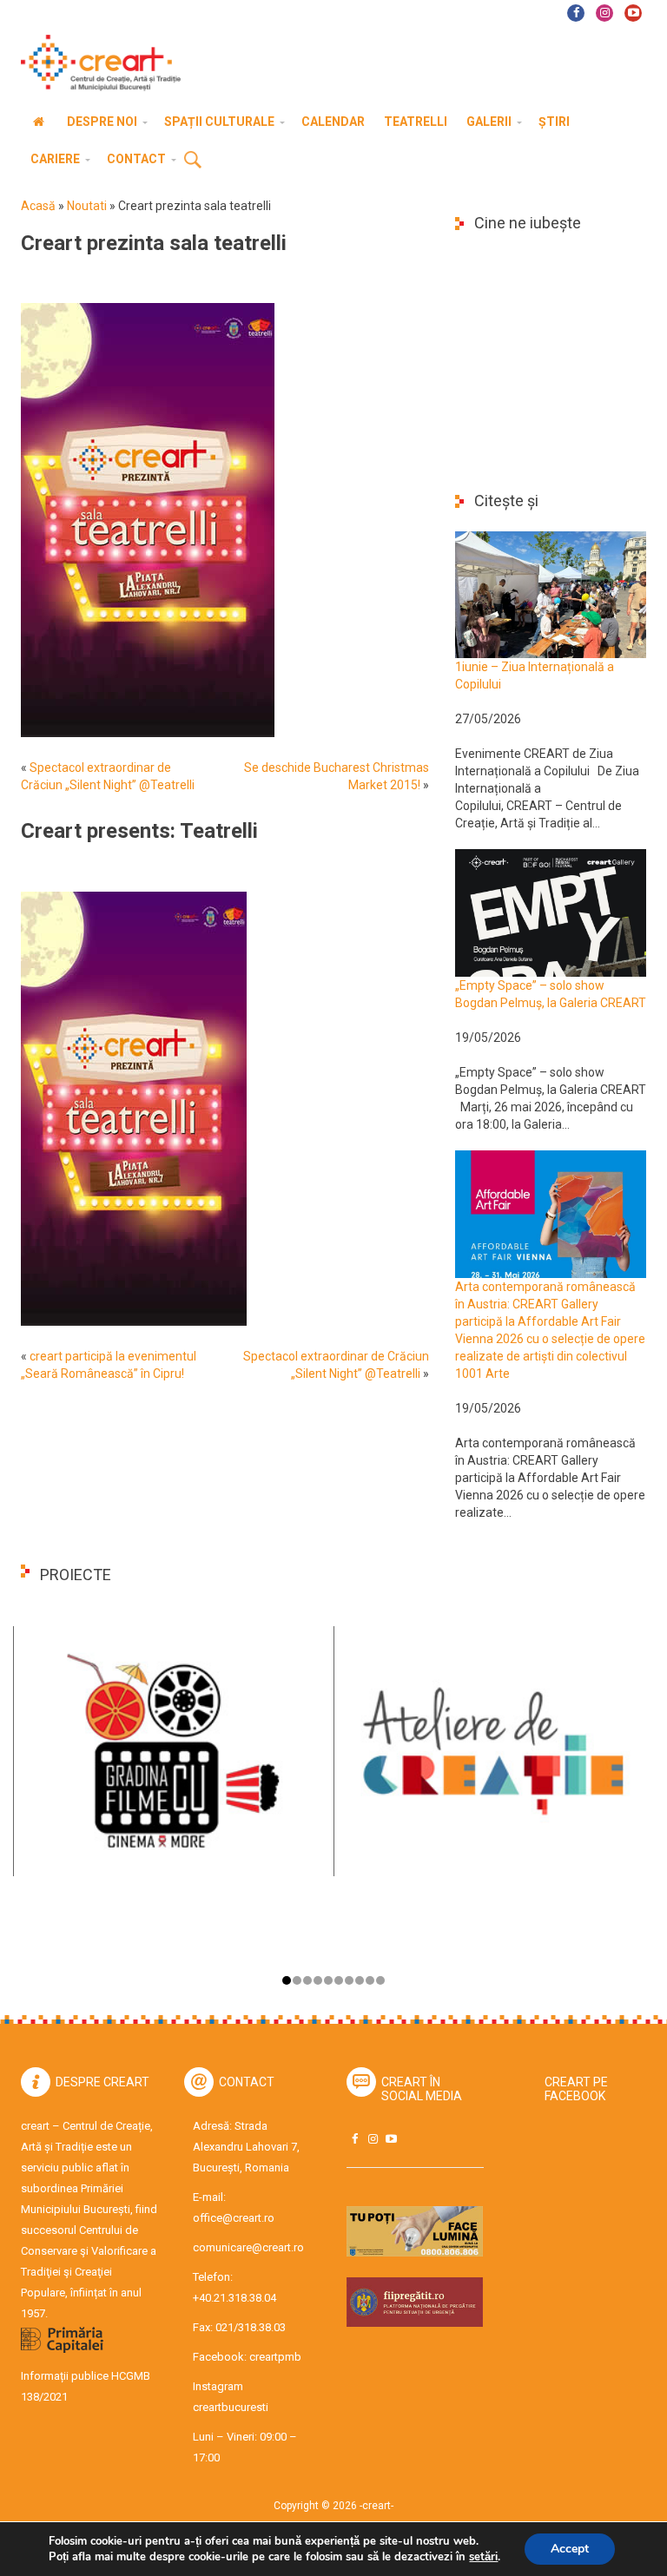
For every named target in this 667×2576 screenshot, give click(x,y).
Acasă (38, 206)
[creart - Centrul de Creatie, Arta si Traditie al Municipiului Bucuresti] (95, 63)
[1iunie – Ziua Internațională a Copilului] (551, 594)
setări (483, 2557)
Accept (570, 2549)
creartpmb (275, 2357)
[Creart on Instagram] (373, 2139)
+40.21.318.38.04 (234, 2298)
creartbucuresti (231, 2407)
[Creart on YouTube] (391, 2139)
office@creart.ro (234, 2218)
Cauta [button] (193, 161)
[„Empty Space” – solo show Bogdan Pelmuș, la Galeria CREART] (551, 912)
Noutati (87, 206)
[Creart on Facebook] (354, 2139)
